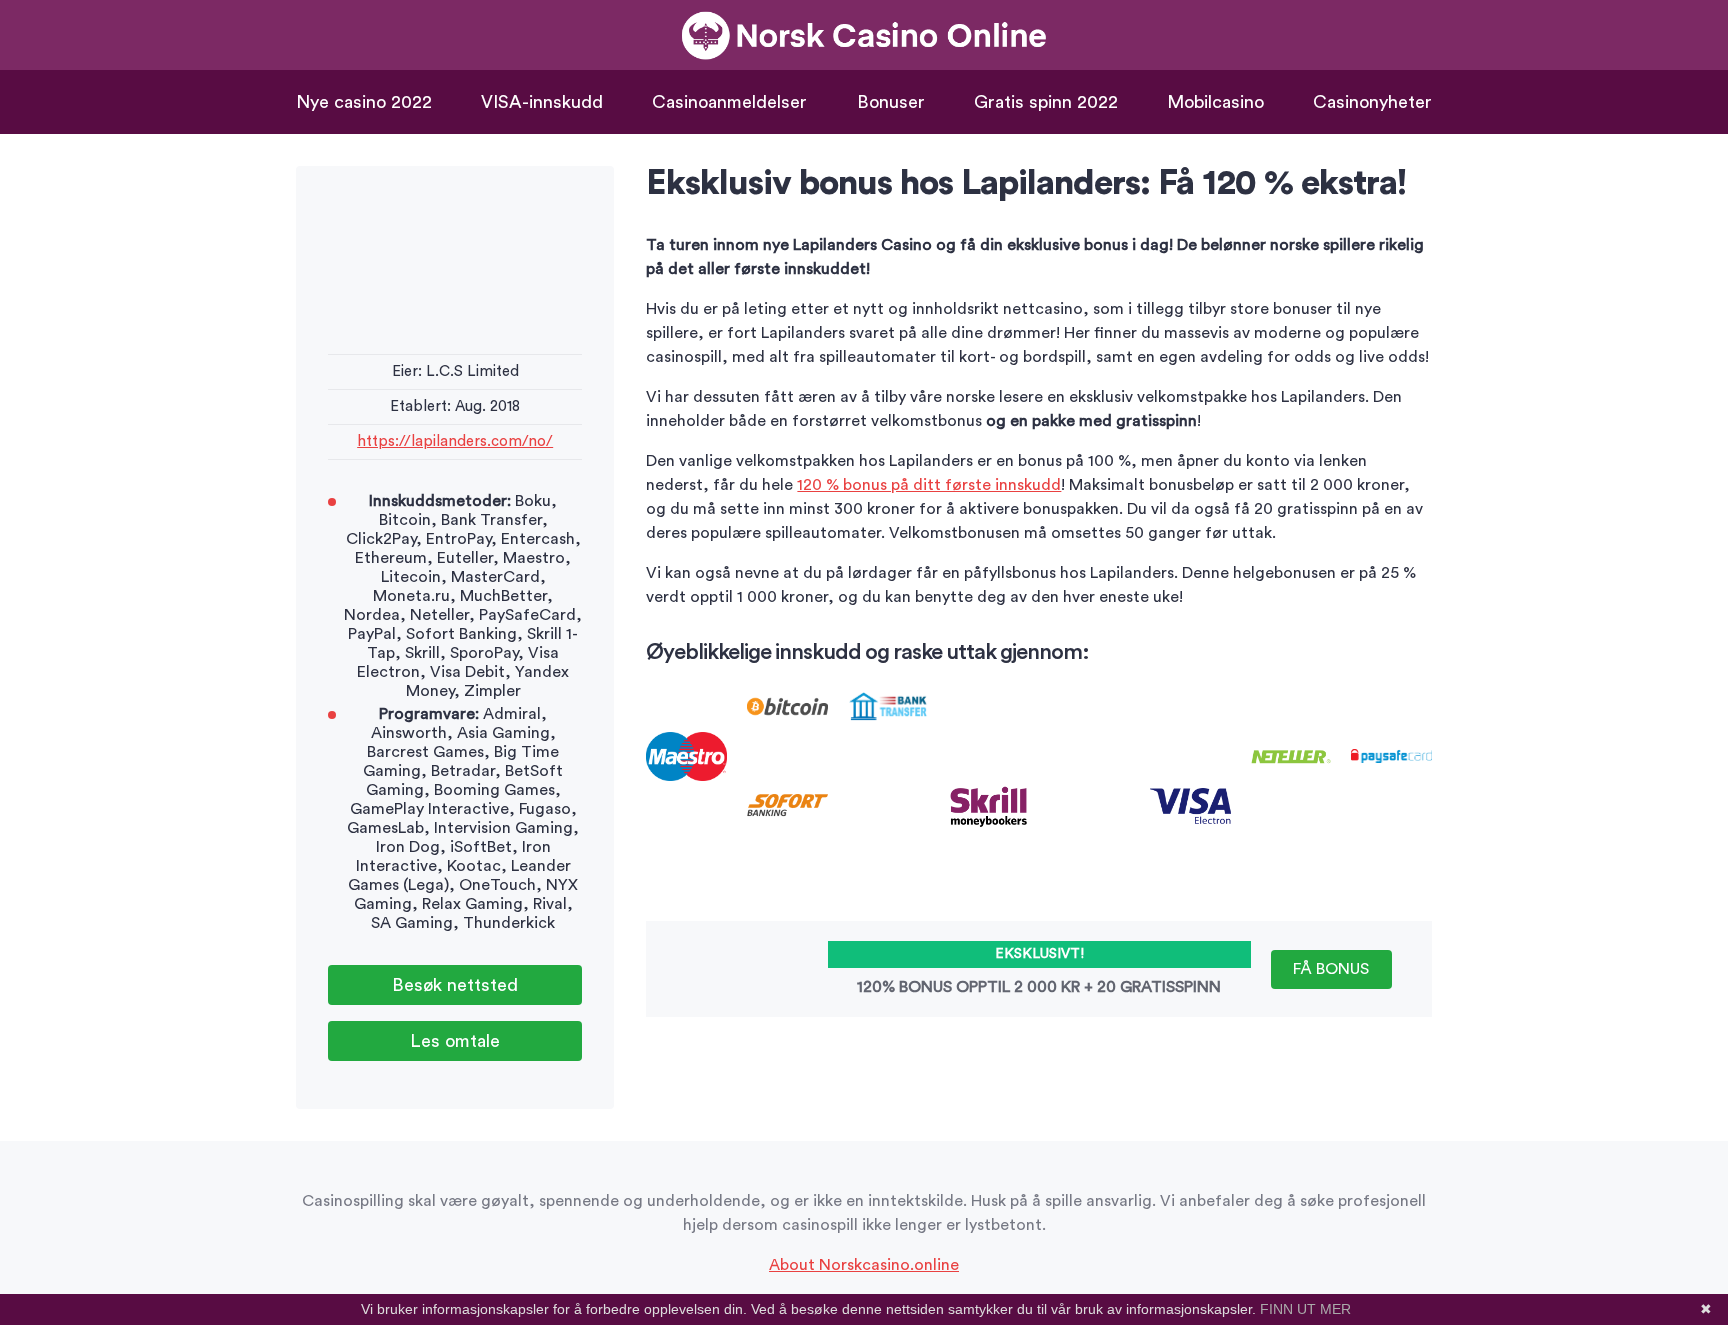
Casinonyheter (1372, 102)
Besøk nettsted (455, 985)
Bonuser (891, 102)
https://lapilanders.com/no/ (455, 441)
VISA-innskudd (542, 102)
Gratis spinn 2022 (1046, 102)
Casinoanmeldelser (729, 102)
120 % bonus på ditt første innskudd (929, 485)
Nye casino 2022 (364, 102)
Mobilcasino (1215, 102)
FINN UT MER (1305, 1309)
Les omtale (455, 1041)
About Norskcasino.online (864, 1265)
